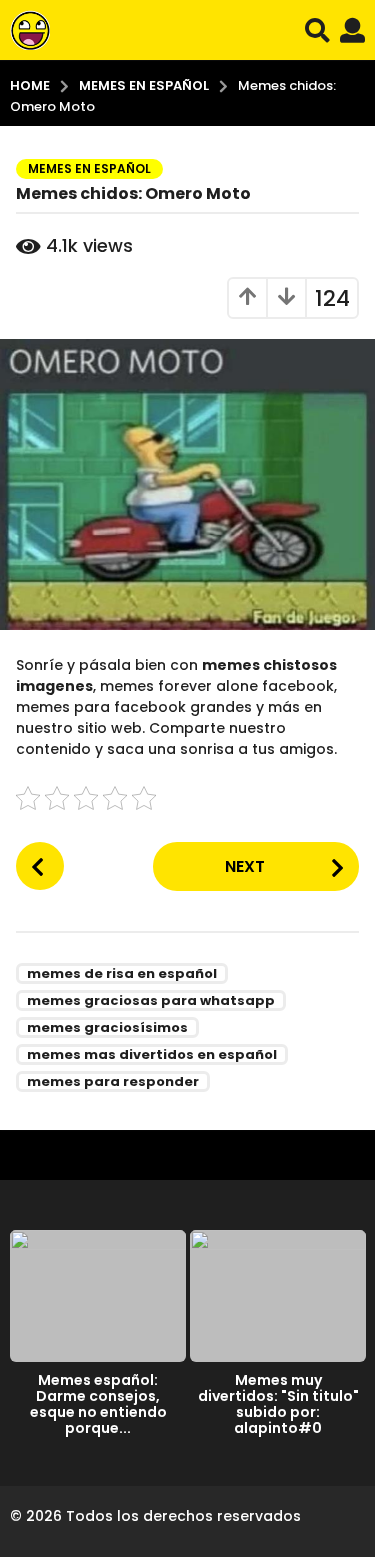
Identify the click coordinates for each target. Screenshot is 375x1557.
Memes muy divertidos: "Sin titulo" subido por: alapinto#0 (278, 1404)
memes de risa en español (122, 973)
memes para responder (113, 1081)
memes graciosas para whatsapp (151, 1000)
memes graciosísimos (107, 1027)
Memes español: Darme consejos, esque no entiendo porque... (98, 1404)
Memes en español (89, 168)
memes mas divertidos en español (152, 1054)
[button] (317, 30)
